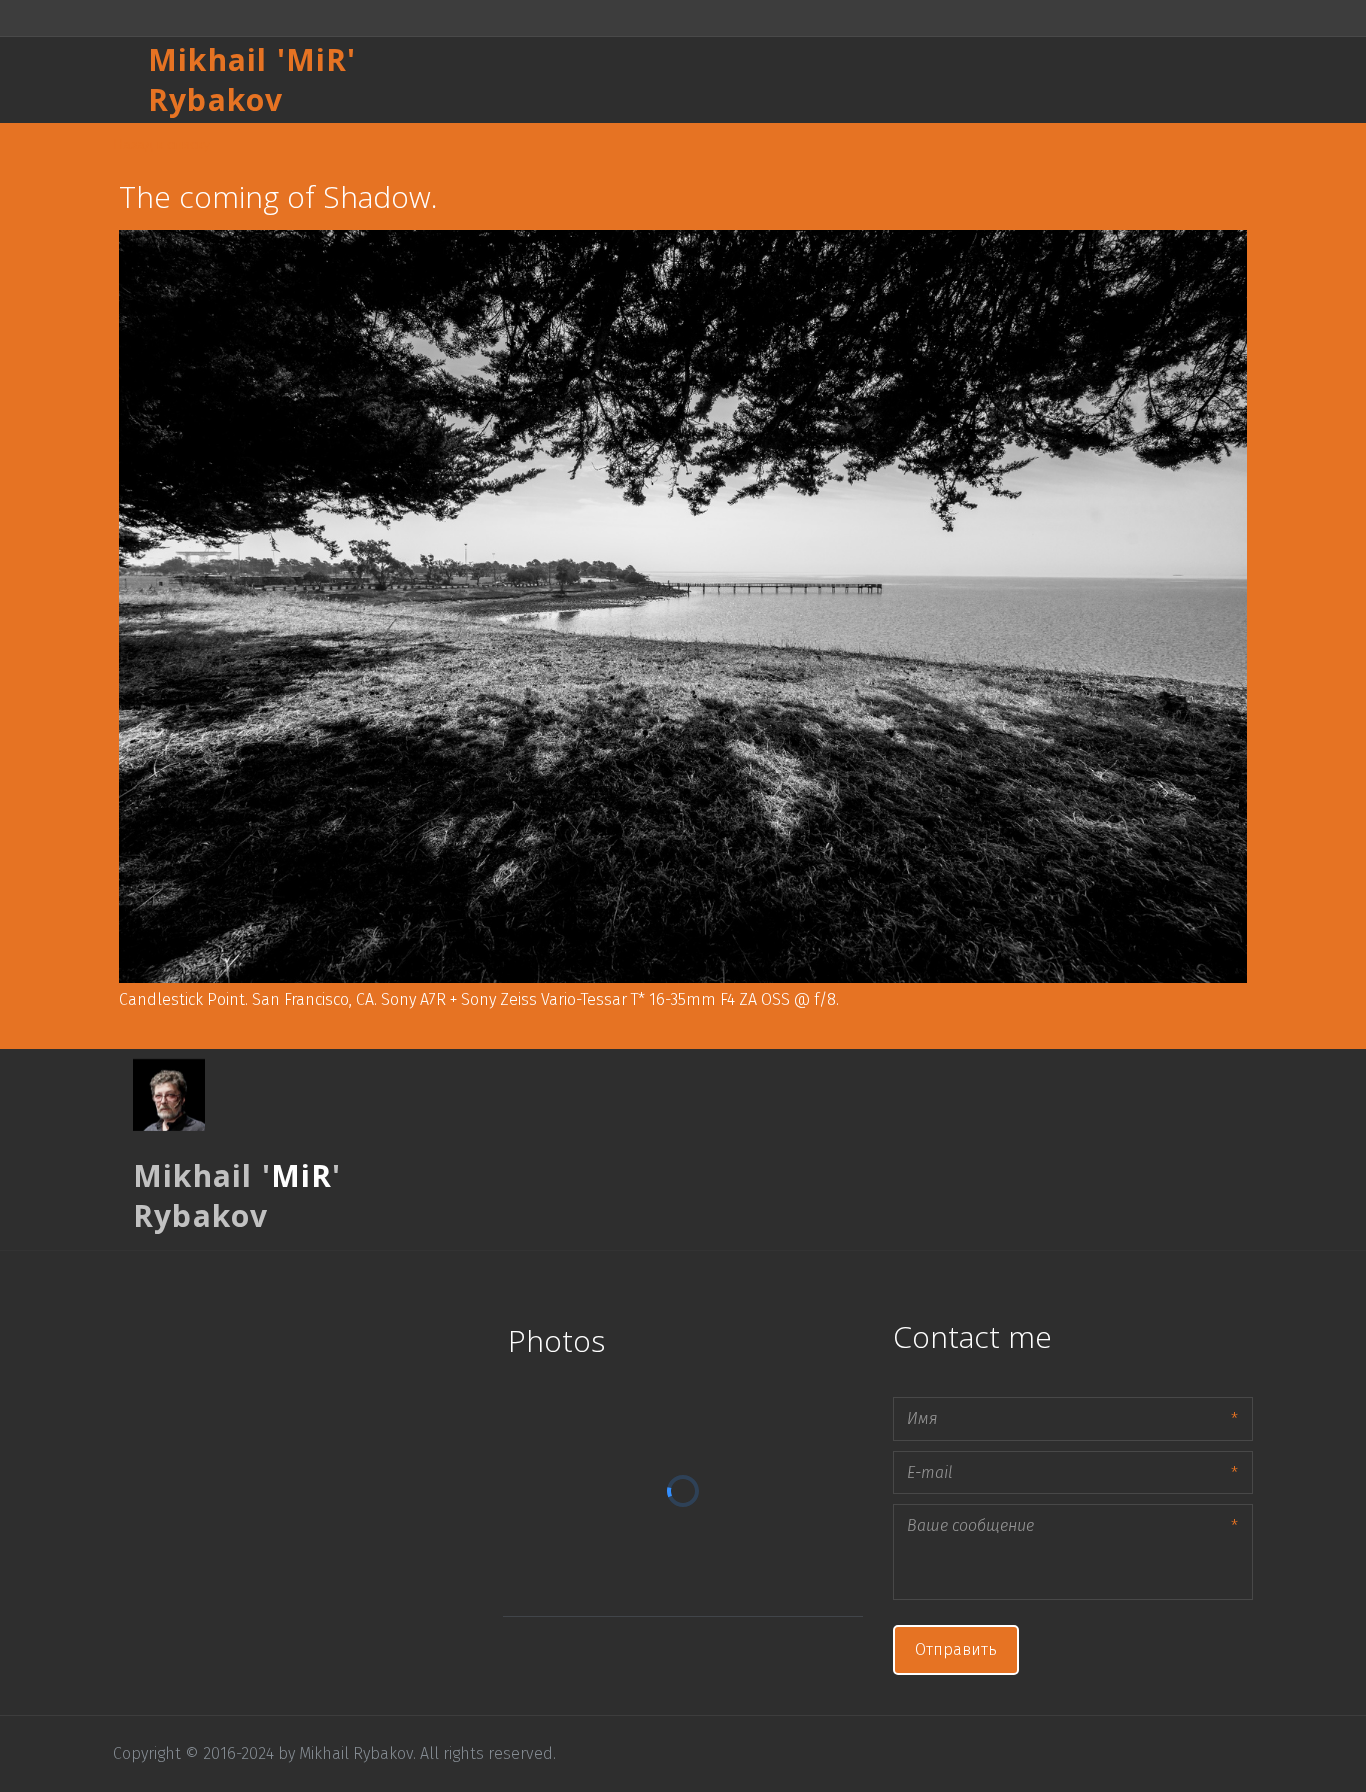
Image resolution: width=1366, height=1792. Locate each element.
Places (832, 79)
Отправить (956, 1649)
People (990, 79)
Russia (910, 79)
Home (756, 79)
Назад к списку (161, 143)
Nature (1071, 79)
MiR (317, 59)
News (1146, 79)
